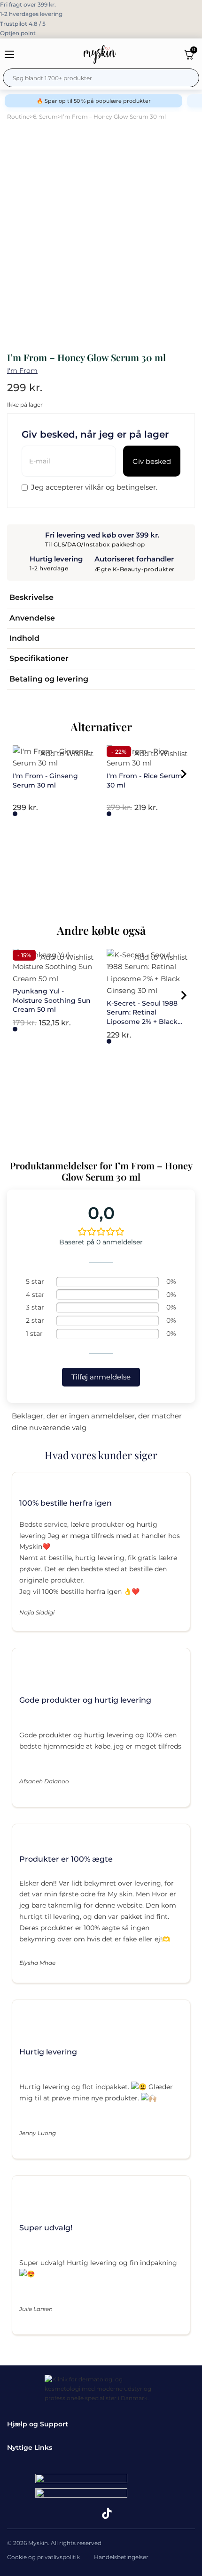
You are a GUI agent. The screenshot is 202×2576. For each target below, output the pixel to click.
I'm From (22, 371)
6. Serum (45, 117)
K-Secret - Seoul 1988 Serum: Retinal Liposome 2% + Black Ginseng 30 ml (142, 1017)
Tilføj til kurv (15, 814)
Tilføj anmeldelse (101, 1377)
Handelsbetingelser (121, 2557)
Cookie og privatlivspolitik (43, 2557)
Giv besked (152, 461)
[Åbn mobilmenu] (9, 54)
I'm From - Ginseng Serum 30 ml (45, 780)
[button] (101, 598)
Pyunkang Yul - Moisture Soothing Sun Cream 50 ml (52, 1000)
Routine (18, 117)
